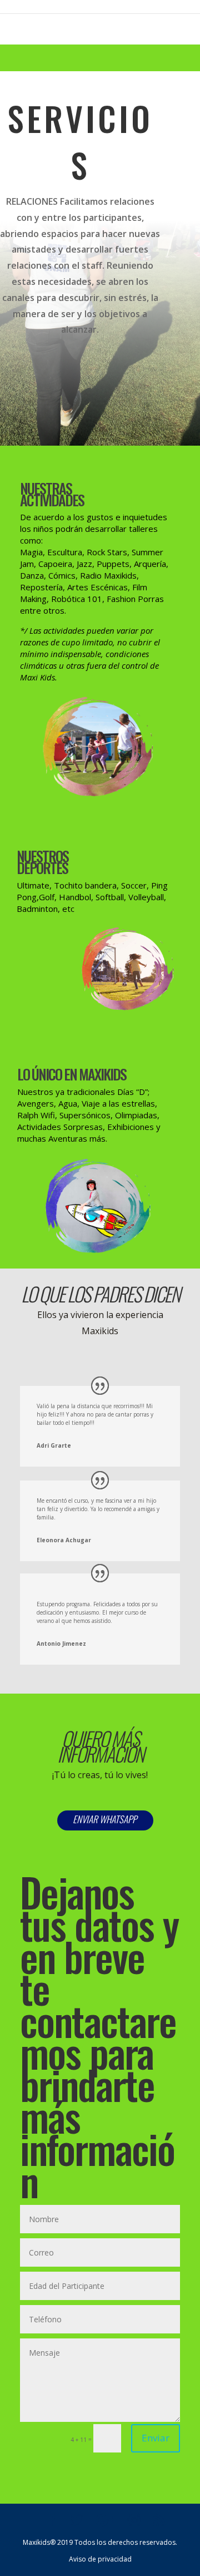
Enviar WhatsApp (105, 1819)
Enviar (156, 2438)
